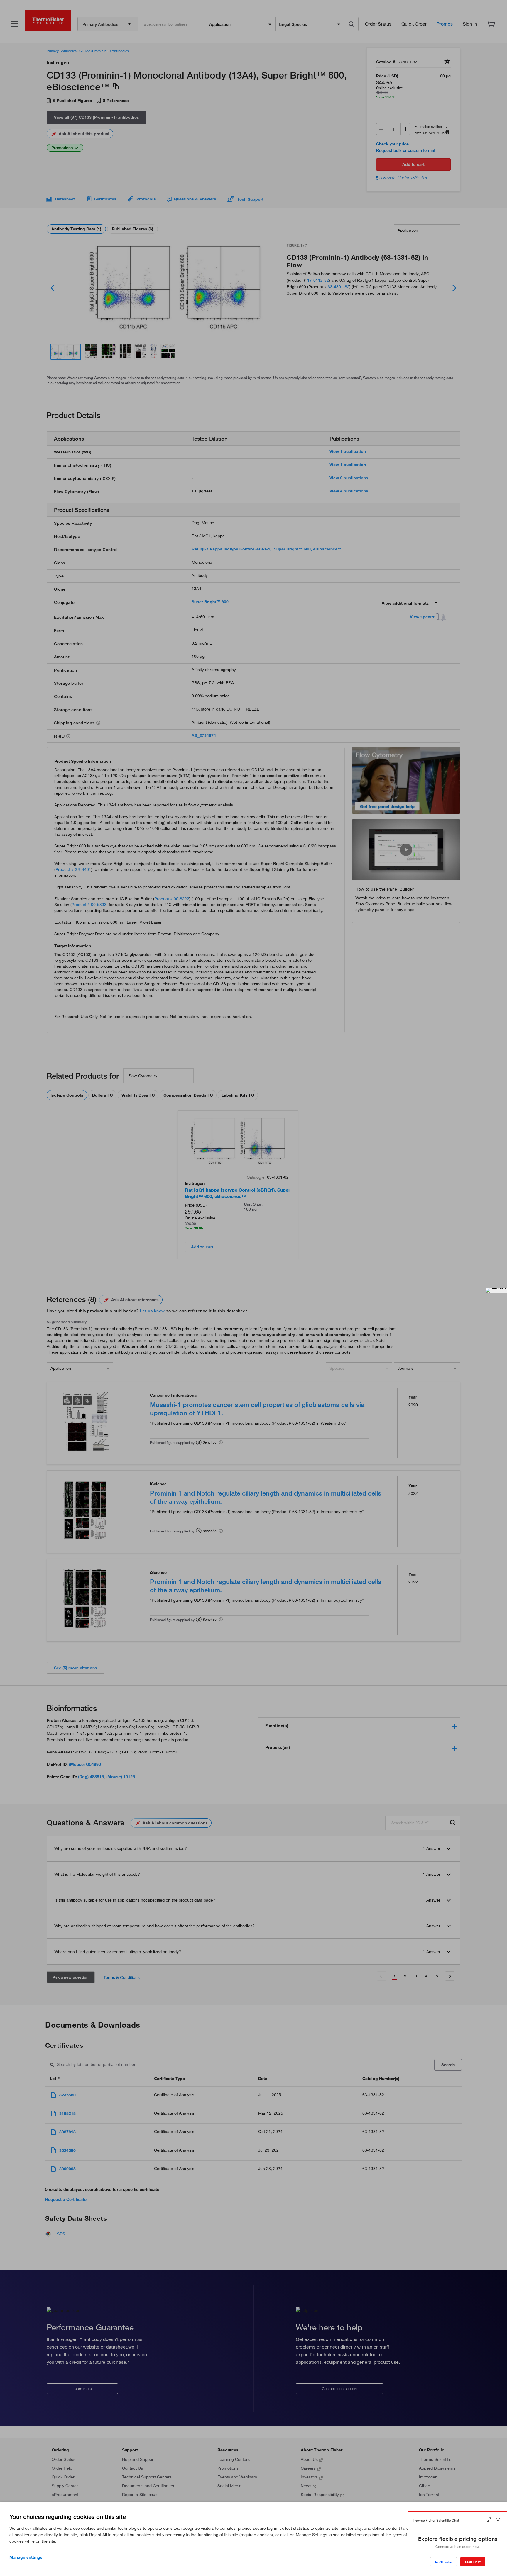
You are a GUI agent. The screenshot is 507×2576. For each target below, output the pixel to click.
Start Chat (473, 2562)
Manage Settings (26, 2557)
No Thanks (443, 2562)
